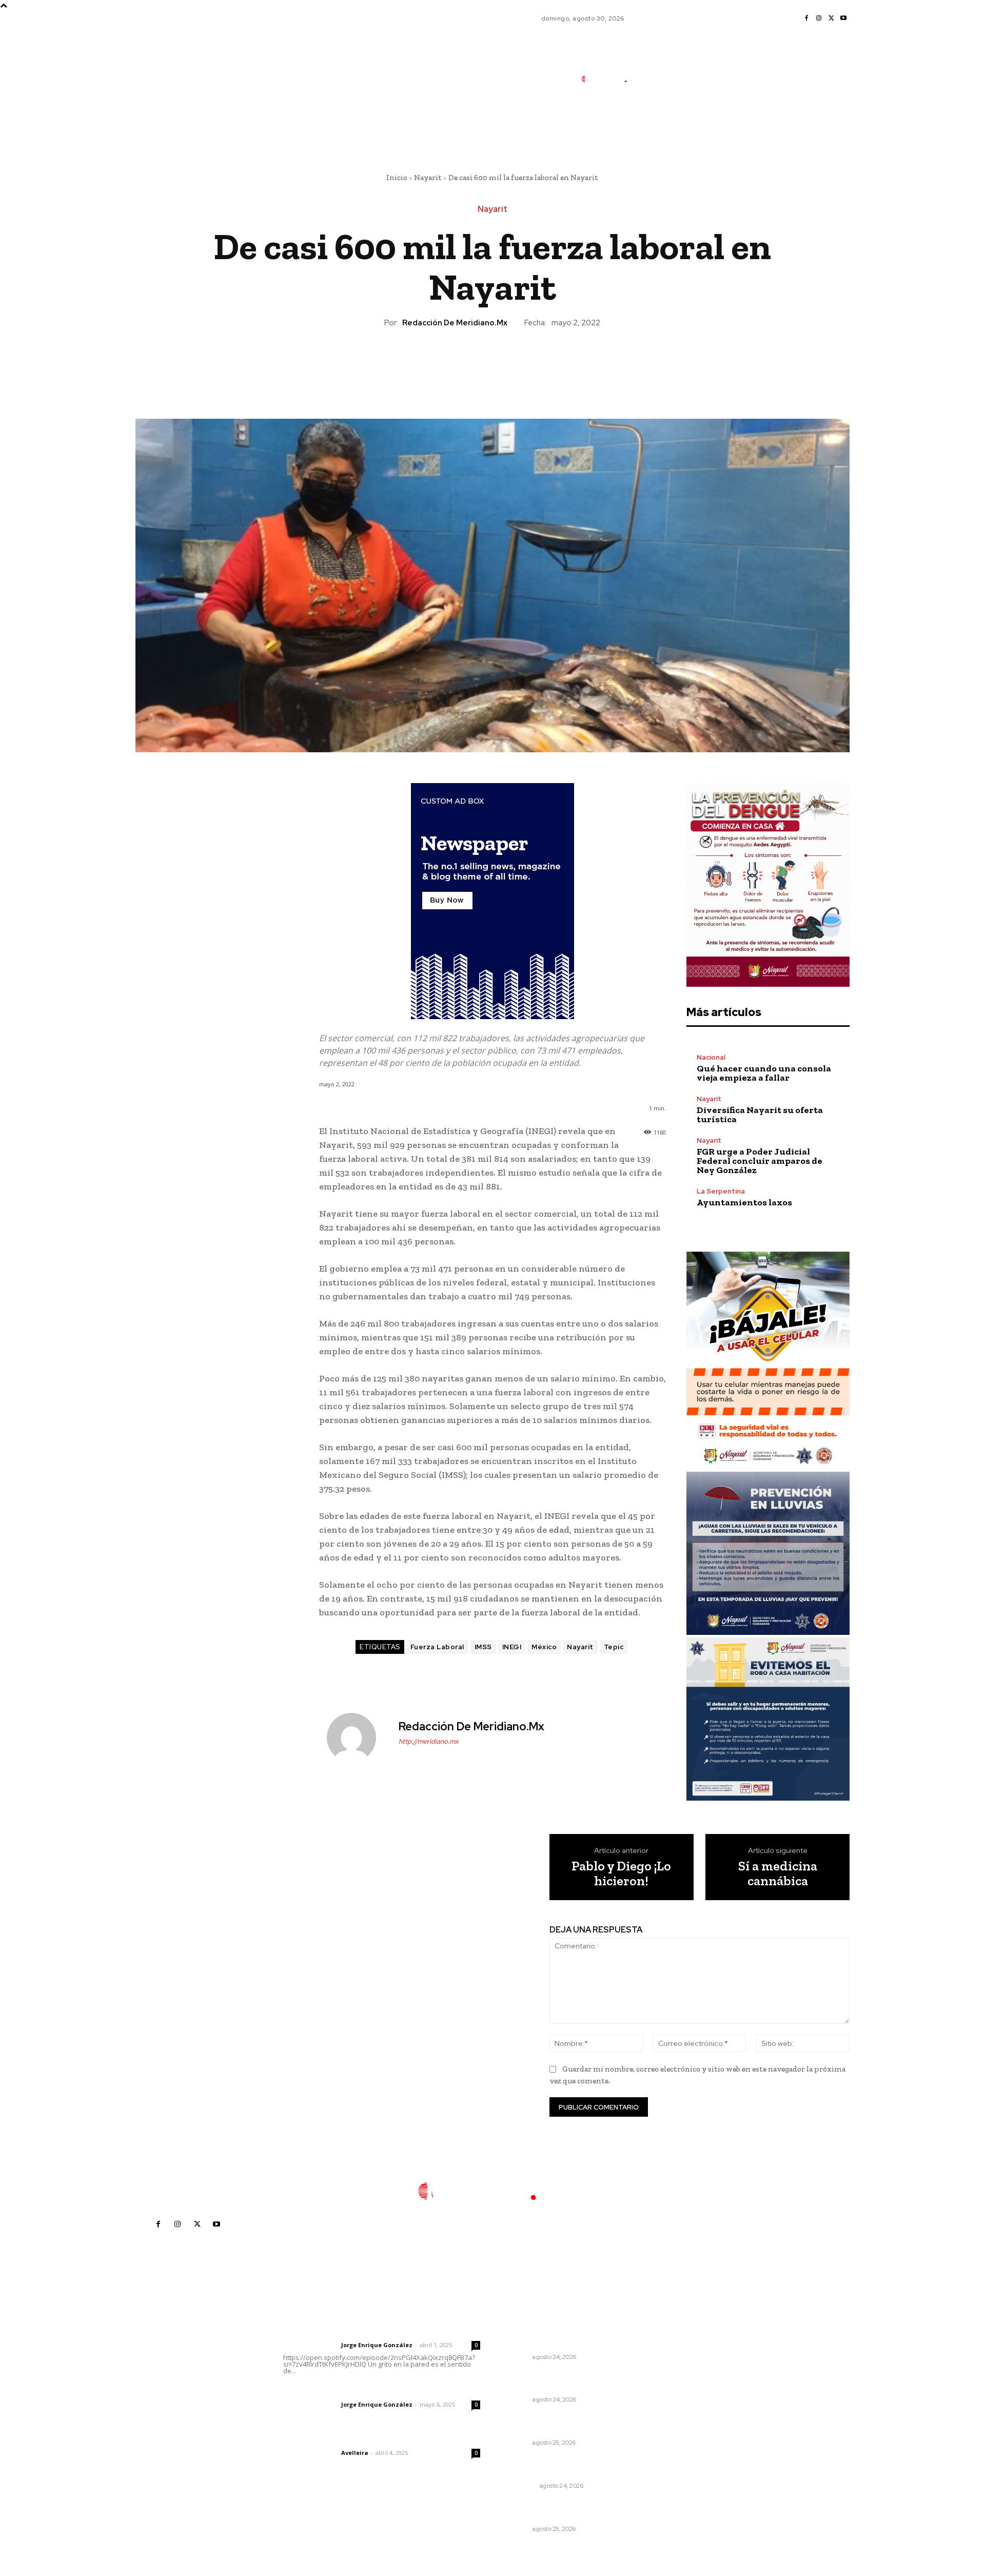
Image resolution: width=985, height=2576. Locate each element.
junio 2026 (676, 2379)
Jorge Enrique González (377, 2345)
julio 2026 (675, 2363)
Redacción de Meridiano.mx (455, 323)
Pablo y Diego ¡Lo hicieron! (621, 1873)
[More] (540, 364)
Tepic (614, 1647)
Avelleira (355, 2453)
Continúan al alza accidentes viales (559, 2510)
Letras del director (310, 2345)
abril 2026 (676, 2409)
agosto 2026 (680, 2348)
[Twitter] (831, 18)
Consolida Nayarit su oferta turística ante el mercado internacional (556, 2333)
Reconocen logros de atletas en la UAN (565, 2424)
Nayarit (428, 178)
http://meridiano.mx (429, 1741)
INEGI (512, 1647)
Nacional (711, 1057)
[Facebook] (806, 18)
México (544, 1647)
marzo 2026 (679, 2425)
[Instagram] (819, 18)
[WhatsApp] (516, 364)
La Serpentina (721, 1191)
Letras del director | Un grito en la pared (377, 2331)
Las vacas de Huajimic (337, 2391)
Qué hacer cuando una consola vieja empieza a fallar (764, 1073)
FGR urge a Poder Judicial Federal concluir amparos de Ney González (760, 1161)
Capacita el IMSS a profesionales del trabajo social (566, 2381)
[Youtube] (843, 18)
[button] (674, 125)
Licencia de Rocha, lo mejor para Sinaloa (564, 2467)
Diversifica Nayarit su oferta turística (760, 1115)
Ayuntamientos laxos (744, 1202)
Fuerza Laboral (437, 1647)
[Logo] (610, 79)
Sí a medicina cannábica (778, 1873)
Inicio (397, 178)
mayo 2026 (678, 2394)
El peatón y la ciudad (332, 2439)
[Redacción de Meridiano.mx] (358, 1738)
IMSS (483, 1647)
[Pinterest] (492, 364)
